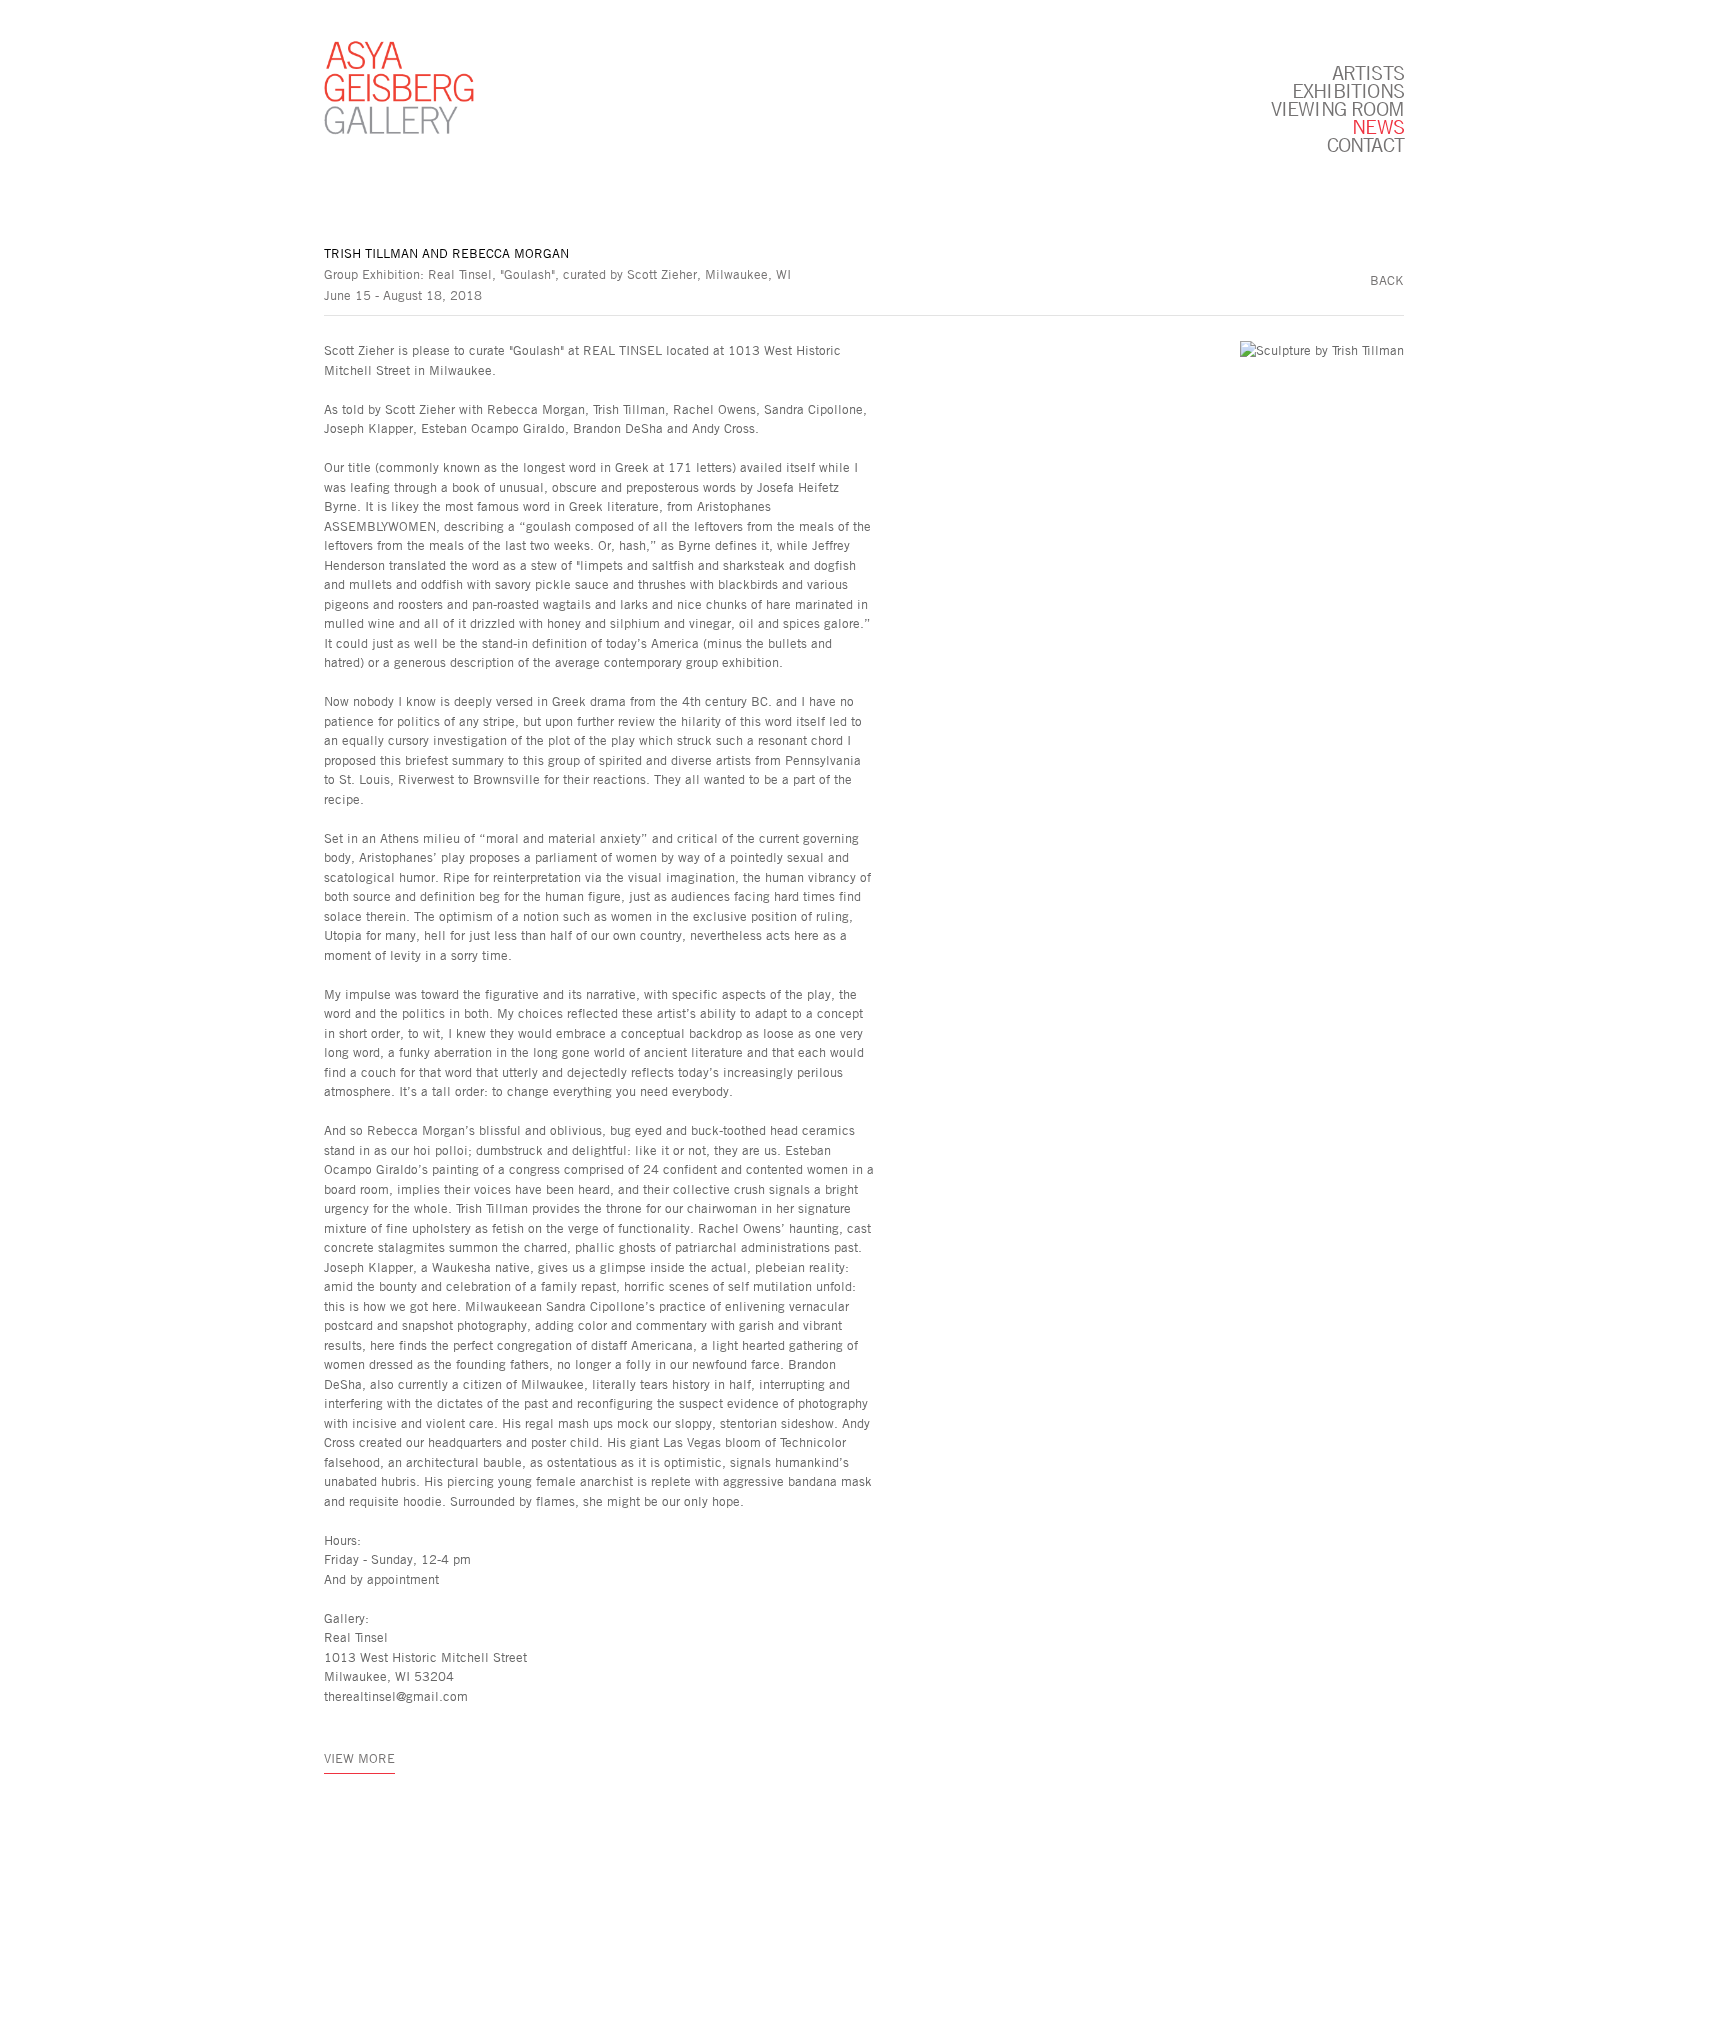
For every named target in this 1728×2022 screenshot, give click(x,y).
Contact (1365, 144)
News (1378, 126)
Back (1387, 280)
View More (359, 1758)
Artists (1368, 72)
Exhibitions (1348, 90)
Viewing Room (1337, 108)
